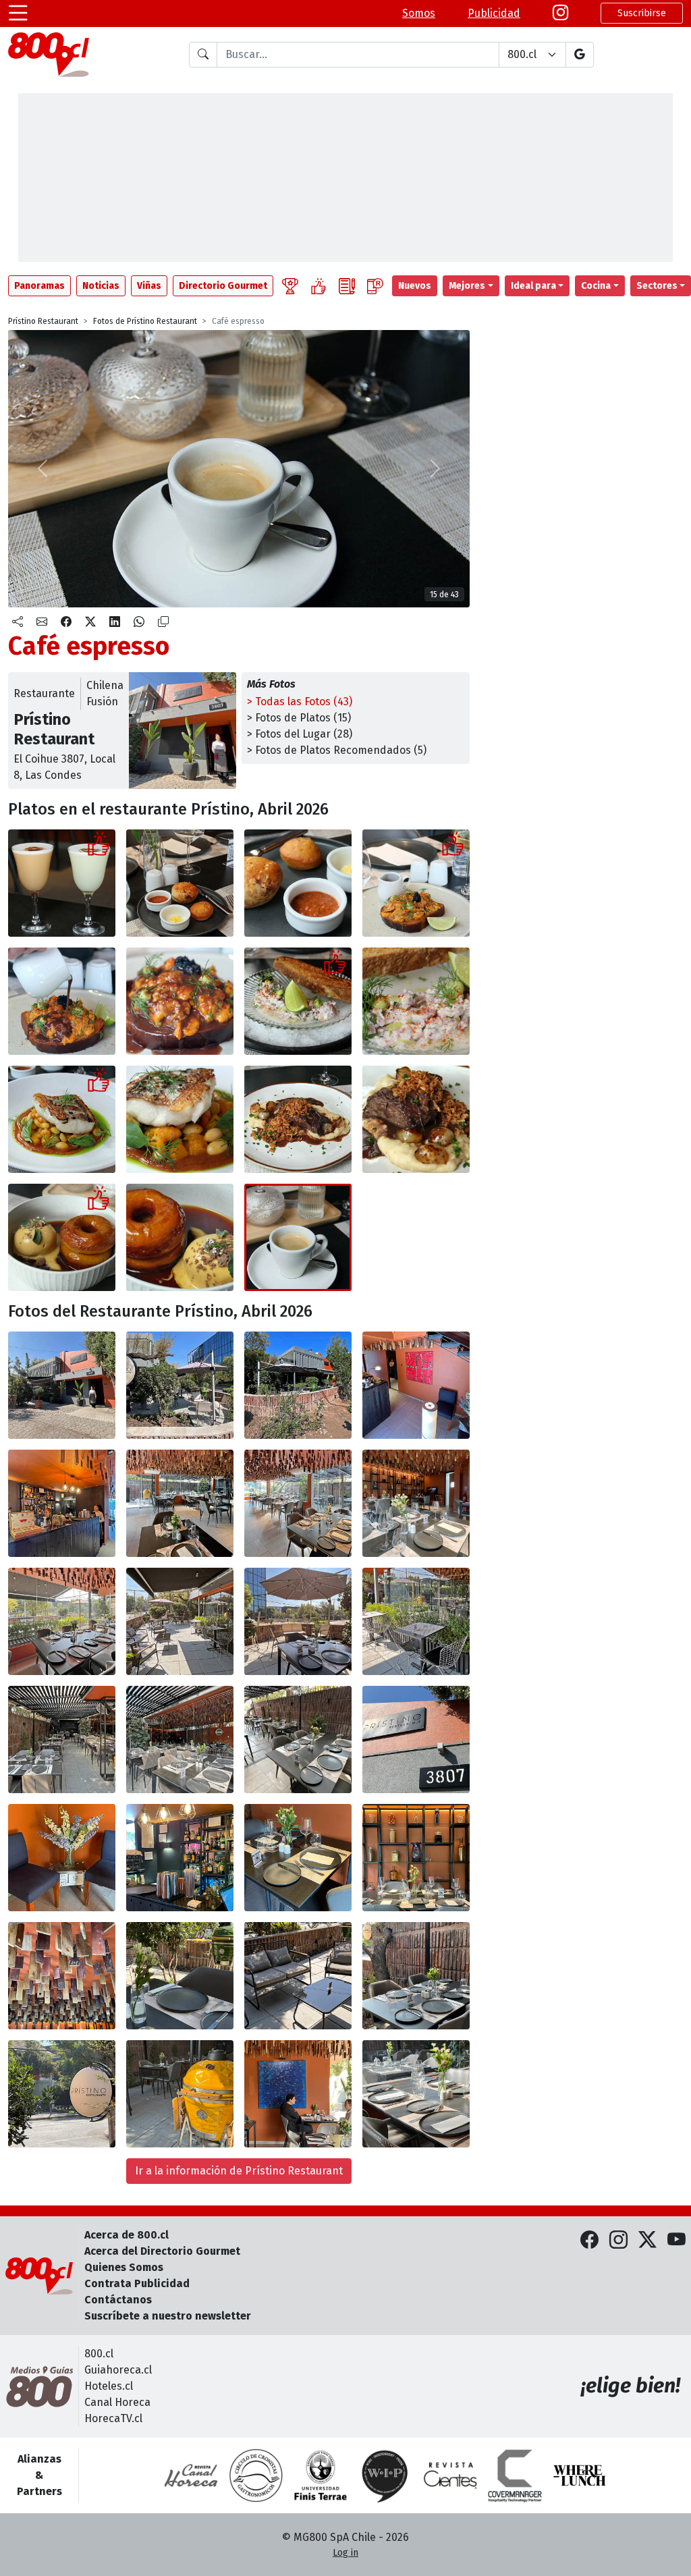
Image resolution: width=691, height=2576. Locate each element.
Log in (345, 2553)
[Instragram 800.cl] (560, 13)
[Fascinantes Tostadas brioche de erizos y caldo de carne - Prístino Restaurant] (416, 883)
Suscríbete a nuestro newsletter (168, 2316)
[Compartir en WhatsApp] (139, 622)
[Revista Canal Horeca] (191, 2475)
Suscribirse (642, 13)
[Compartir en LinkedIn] (115, 622)
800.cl (99, 2354)
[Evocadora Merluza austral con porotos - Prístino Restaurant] (62, 1119)
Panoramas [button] (39, 286)
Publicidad (494, 13)
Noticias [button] (101, 286)
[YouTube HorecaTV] (676, 2241)
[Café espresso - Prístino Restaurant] (298, 1237)
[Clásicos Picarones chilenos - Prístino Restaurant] (62, 1237)
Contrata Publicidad (137, 2283)
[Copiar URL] (163, 622)
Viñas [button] (149, 286)
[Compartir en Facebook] (66, 622)
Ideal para (533, 286)
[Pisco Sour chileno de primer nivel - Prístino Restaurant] (62, 883)
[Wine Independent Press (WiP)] (385, 2475)
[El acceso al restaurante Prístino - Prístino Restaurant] (416, 1385)
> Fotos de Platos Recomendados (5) (337, 750)
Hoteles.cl (109, 2386)
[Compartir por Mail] (42, 622)
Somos (419, 13)
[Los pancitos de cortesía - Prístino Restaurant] (180, 883)
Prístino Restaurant (43, 321)
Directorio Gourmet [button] (223, 286)
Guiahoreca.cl (118, 2370)
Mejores (467, 286)
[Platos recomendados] (319, 286)
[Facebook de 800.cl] (589, 2241)
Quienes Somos (124, 2267)
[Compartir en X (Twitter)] (90, 622)
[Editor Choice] (290, 286)
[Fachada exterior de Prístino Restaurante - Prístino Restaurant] (62, 1385)
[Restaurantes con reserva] (375, 286)
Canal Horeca (117, 2402)
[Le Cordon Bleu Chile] (321, 2475)
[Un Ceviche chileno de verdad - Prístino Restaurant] (298, 1001)
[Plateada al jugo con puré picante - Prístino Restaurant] (298, 1119)
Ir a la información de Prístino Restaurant (239, 2171)
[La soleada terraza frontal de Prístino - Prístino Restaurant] (180, 1621)
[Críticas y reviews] (347, 286)
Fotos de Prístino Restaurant (145, 321)
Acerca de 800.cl (127, 2235)
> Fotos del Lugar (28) (300, 734)
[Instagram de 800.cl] (618, 2241)
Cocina (596, 286)
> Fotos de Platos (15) (299, 718)
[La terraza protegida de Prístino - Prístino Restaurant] (62, 1739)
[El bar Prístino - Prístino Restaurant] (62, 1503)
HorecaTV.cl (113, 2418)
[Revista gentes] (450, 2475)
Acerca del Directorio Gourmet (162, 2251)
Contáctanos (118, 2300)
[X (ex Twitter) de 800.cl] (647, 2241)
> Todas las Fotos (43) (300, 702)
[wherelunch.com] (580, 2475)
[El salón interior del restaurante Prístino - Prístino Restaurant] (180, 1503)
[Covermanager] (515, 2475)
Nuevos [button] (415, 286)
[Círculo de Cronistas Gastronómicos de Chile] (256, 2475)
